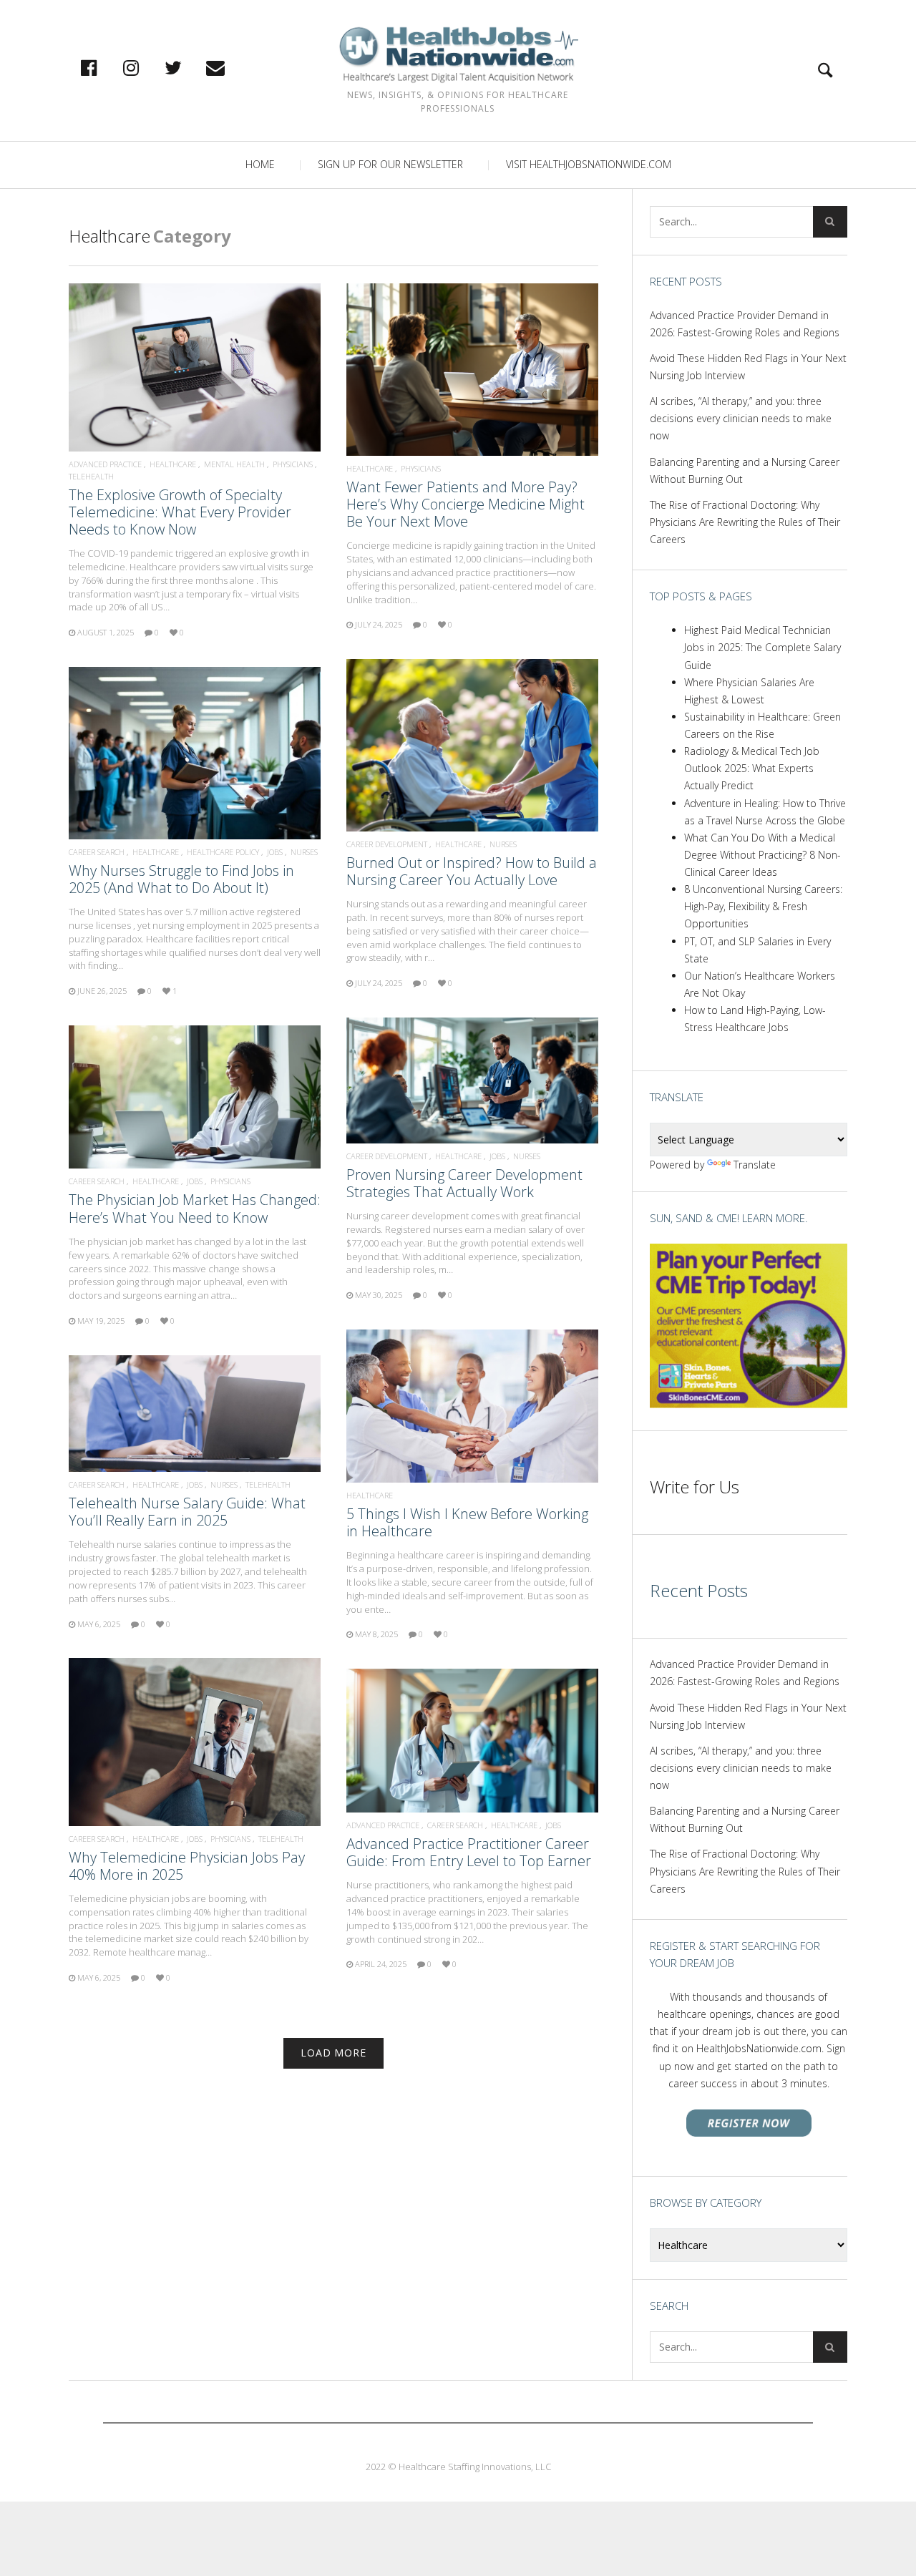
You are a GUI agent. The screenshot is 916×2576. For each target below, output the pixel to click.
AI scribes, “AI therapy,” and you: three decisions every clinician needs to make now (741, 418)
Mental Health (234, 464)
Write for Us (695, 1487)
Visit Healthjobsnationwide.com (589, 164)
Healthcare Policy (223, 852)
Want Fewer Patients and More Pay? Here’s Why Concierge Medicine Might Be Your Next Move (466, 504)
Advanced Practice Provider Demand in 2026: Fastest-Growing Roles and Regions (745, 324)
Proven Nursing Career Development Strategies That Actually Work (464, 1183)
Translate (755, 1165)
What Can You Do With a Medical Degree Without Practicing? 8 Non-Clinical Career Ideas (762, 855)
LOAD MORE (333, 2053)
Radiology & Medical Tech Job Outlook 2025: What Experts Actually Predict (752, 768)
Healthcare (173, 464)
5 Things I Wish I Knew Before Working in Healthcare (467, 1522)
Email (230, 67)
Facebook (104, 67)
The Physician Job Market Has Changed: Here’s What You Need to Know (195, 1208)
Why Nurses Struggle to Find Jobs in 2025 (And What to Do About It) (181, 879)
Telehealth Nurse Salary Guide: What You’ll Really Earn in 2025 (187, 1512)
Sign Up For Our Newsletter (390, 164)
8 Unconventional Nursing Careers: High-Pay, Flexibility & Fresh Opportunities (763, 906)
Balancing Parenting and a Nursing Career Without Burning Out (745, 470)
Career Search (97, 852)
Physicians (293, 464)
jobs (275, 852)
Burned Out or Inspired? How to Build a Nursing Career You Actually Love (472, 871)
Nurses (503, 844)
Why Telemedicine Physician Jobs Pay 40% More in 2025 (187, 1866)
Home (260, 164)
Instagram (146, 67)
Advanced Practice (105, 464)
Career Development (387, 844)
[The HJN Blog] (458, 55)
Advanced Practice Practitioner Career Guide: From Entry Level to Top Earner (469, 1852)
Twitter (188, 67)
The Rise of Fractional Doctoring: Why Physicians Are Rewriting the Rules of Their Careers (745, 522)
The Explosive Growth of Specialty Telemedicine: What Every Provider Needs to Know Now (180, 512)
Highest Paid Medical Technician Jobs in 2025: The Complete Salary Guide (762, 647)
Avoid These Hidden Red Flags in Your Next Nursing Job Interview (748, 367)
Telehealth (91, 476)
